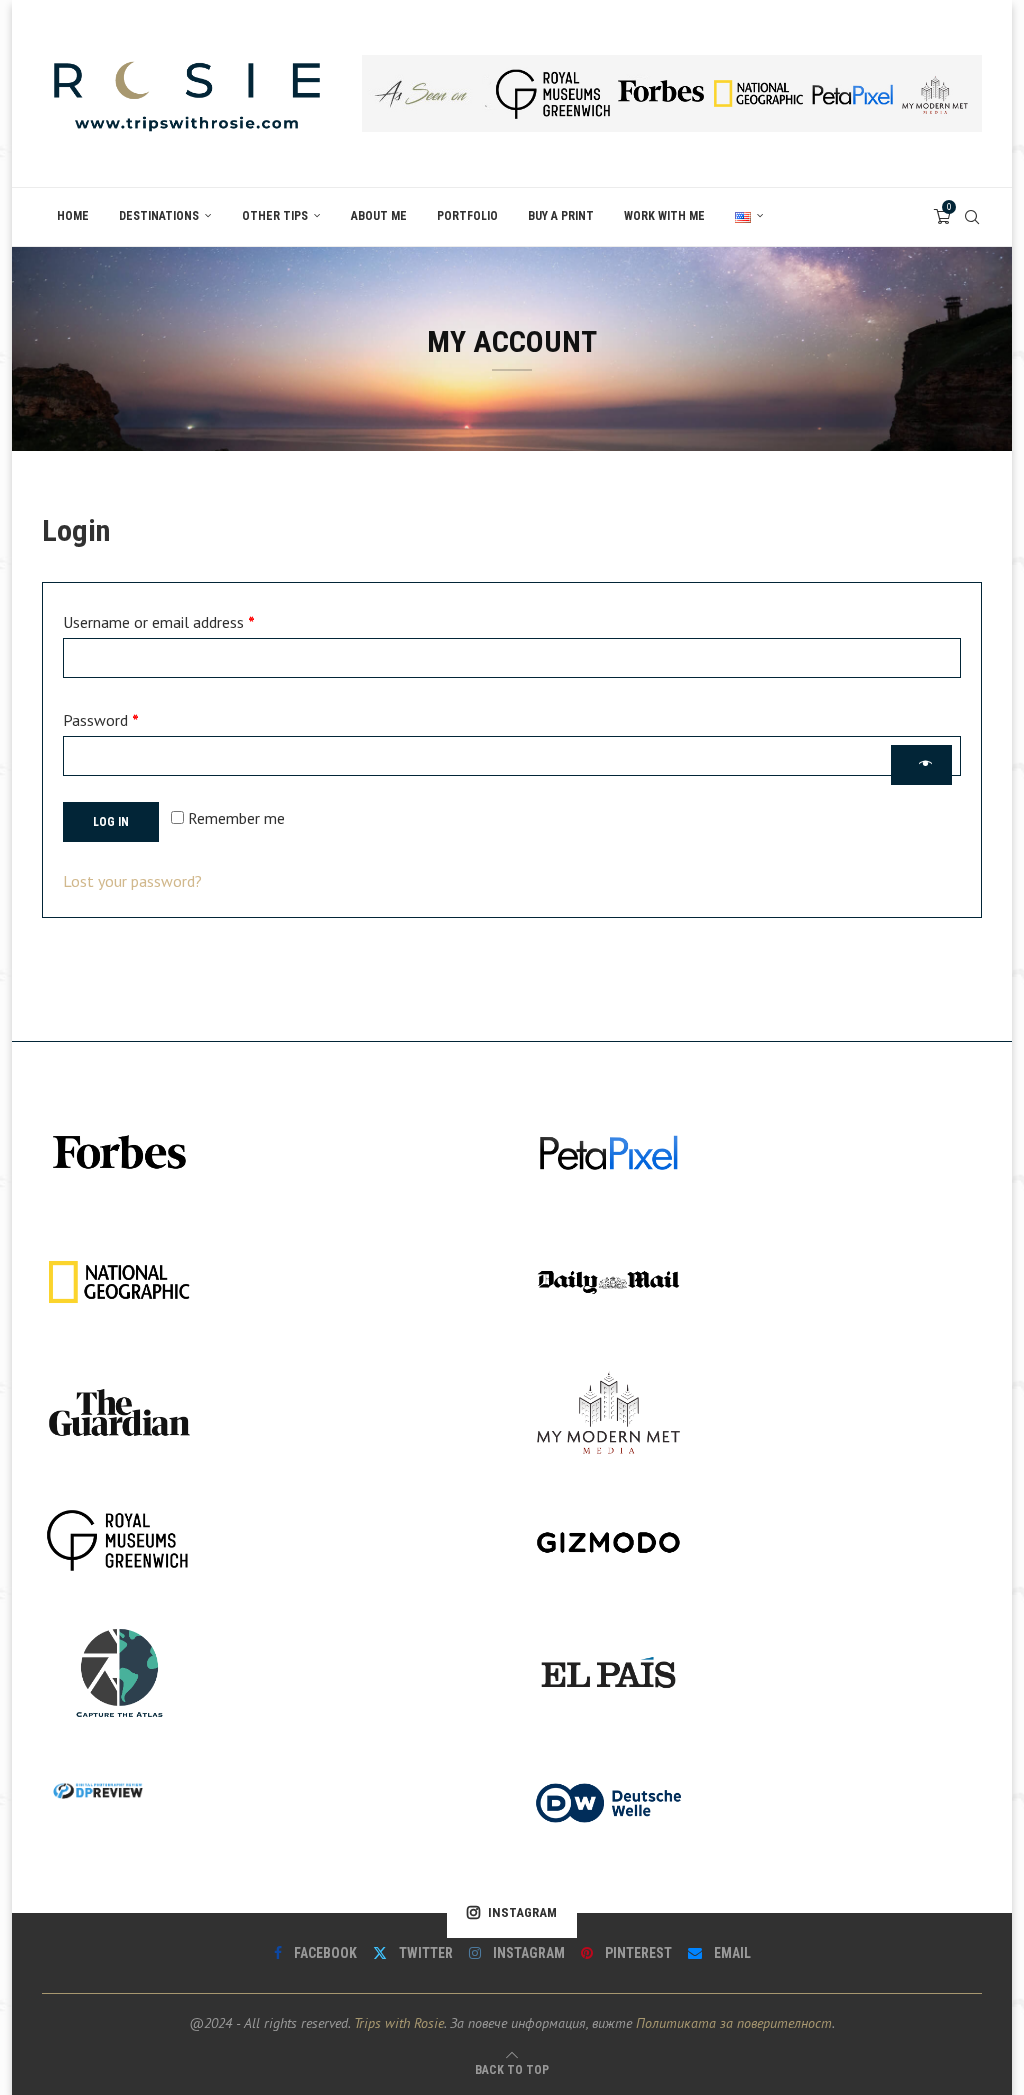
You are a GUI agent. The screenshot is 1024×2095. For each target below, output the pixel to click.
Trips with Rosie (399, 2023)
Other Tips (275, 216)
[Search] (972, 217)
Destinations (159, 216)
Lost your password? (132, 881)
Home (73, 216)
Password (129, 717)
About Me (379, 216)
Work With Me (664, 216)
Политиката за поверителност (734, 2023)
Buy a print (561, 216)
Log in (111, 822)
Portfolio (467, 216)
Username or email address (187, 619)
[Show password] (921, 765)
